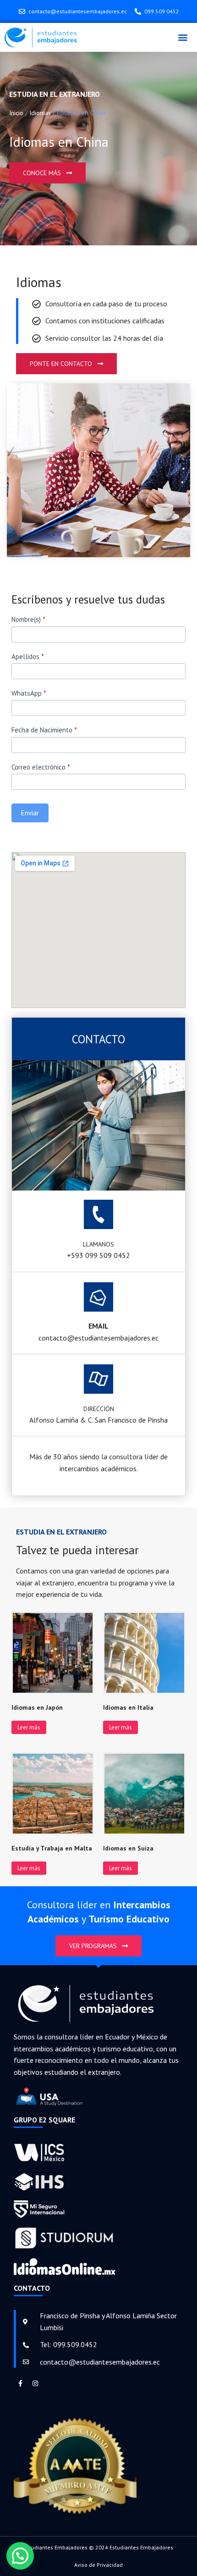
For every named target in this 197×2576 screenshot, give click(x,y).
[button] (183, 37)
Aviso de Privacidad (98, 2565)
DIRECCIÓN (99, 1409)
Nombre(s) (28, 619)
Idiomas (40, 113)
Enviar (30, 813)
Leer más (29, 1727)
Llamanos (98, 1244)
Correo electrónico (41, 767)
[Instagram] (35, 2383)
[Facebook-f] (20, 2383)
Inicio (16, 113)
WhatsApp (29, 693)
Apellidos (28, 656)
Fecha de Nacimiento (44, 730)
